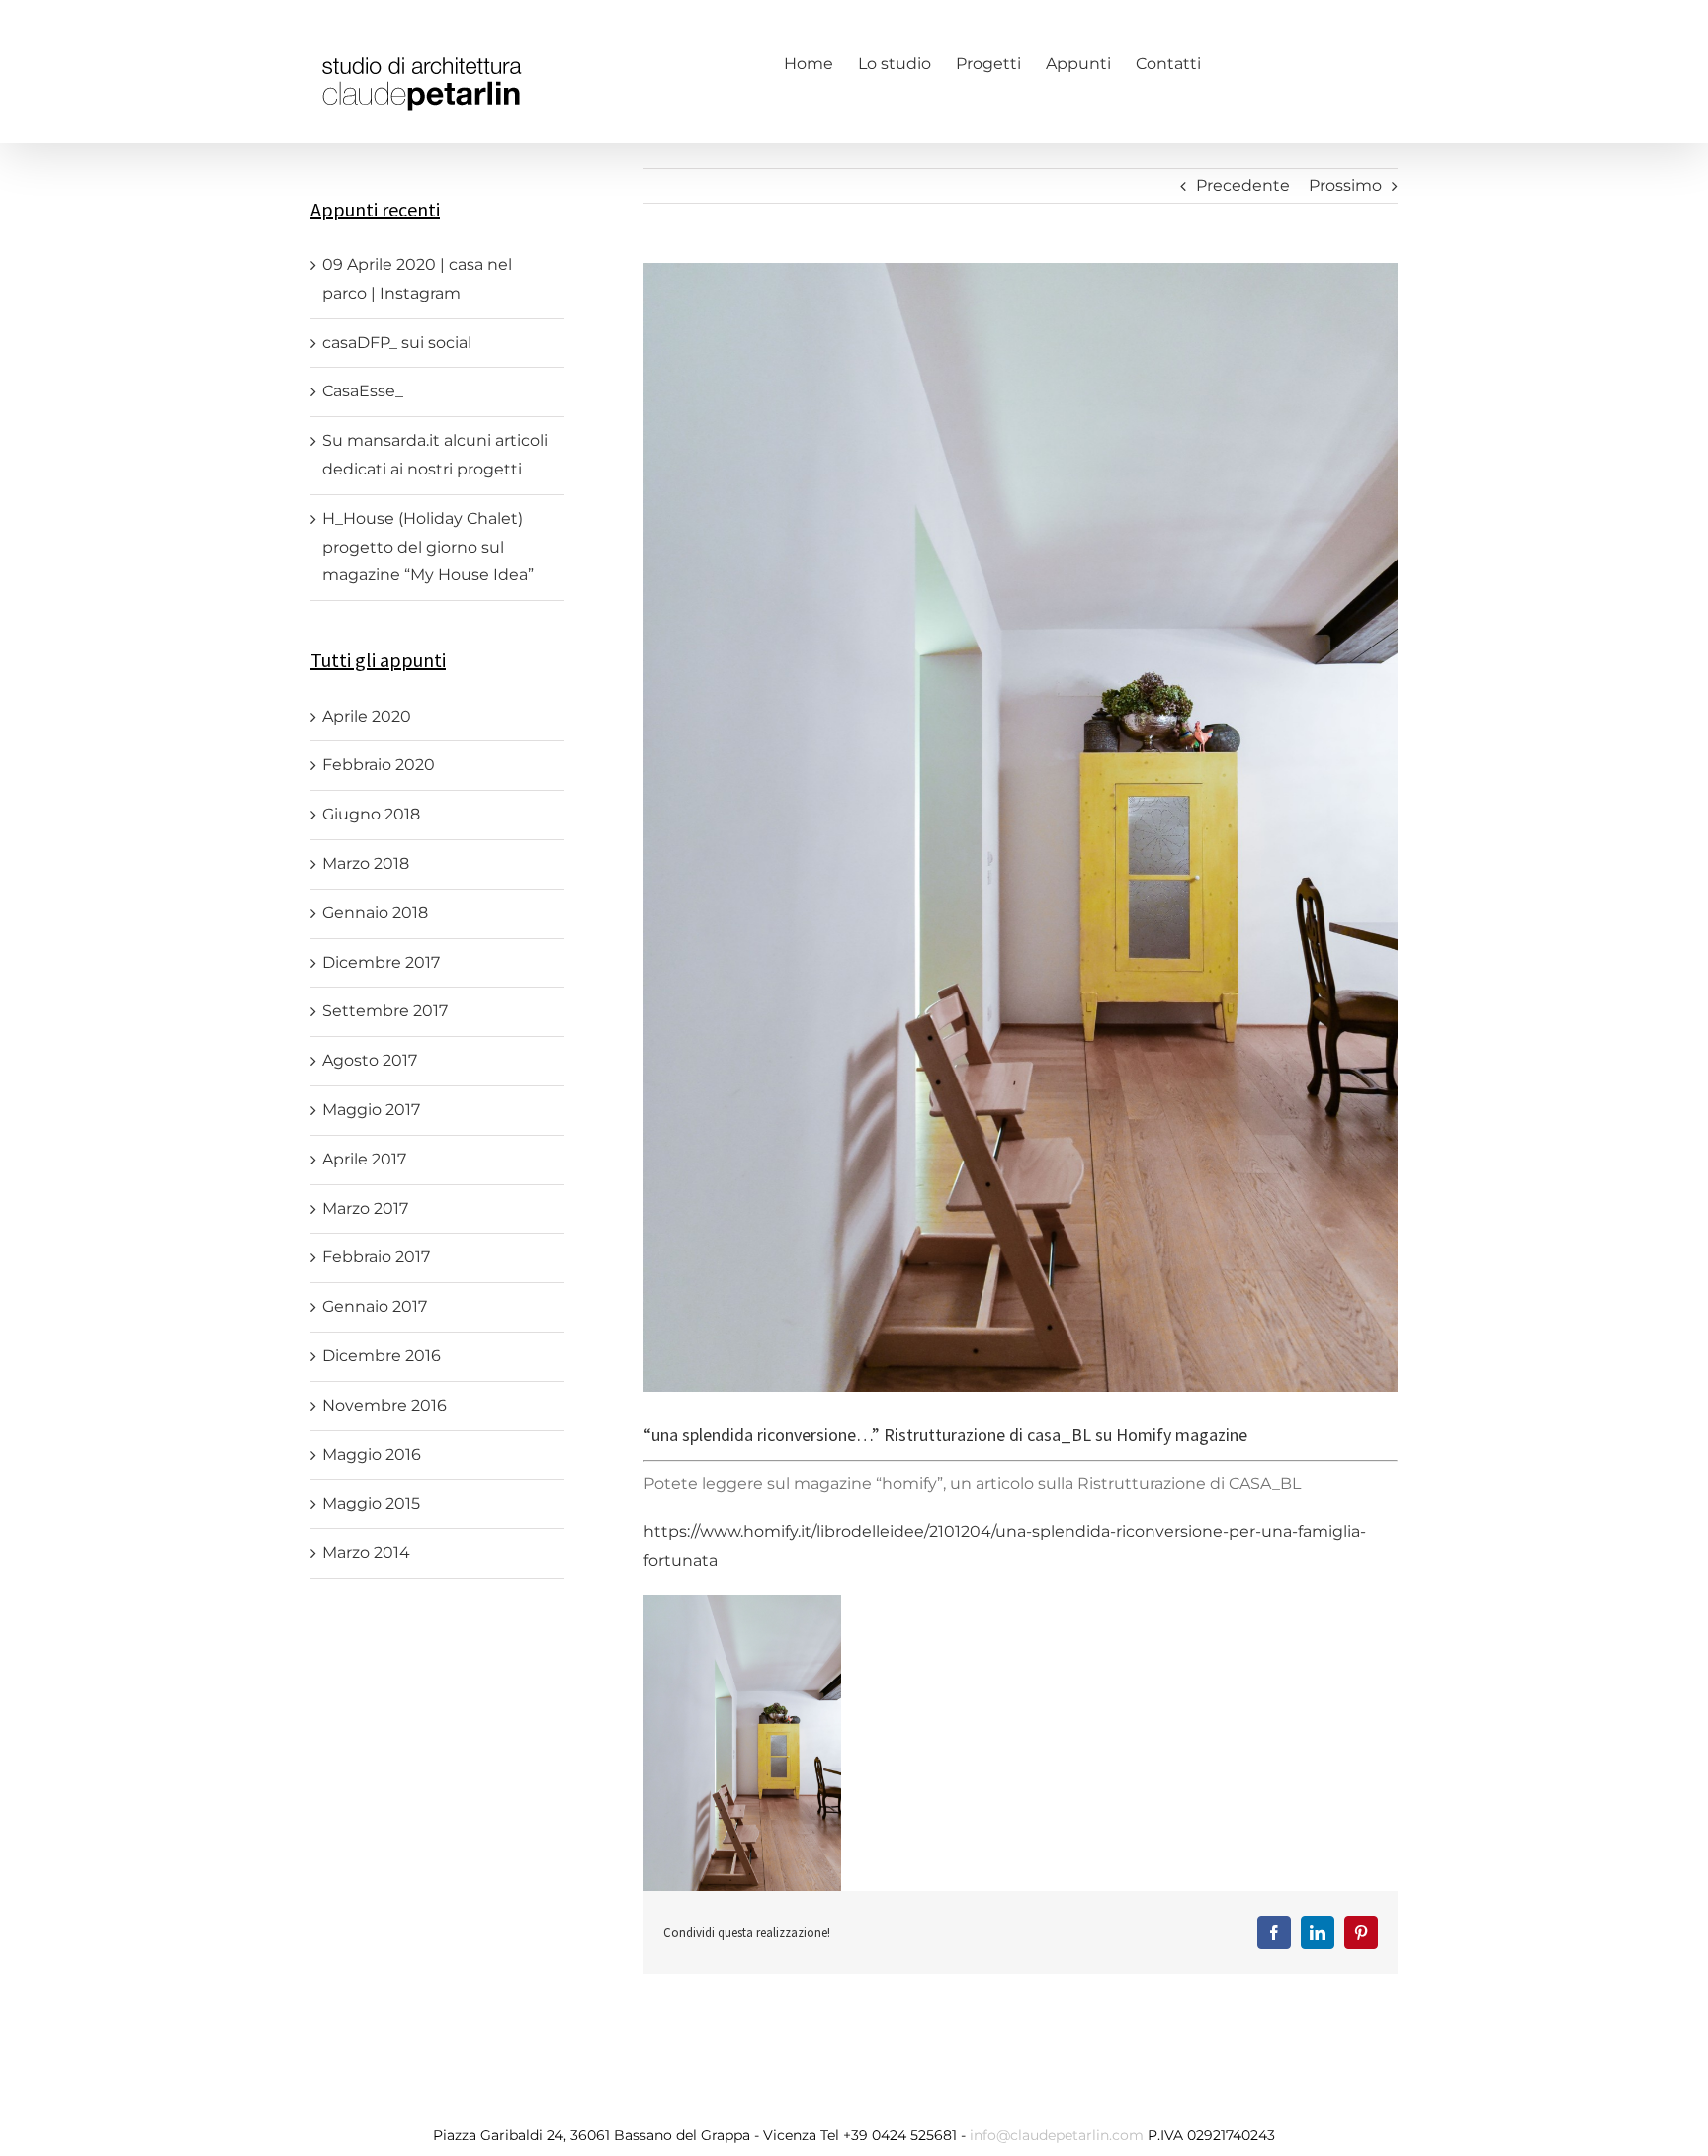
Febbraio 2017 (376, 1257)
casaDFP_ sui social (397, 343)
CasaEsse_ (363, 391)
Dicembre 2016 (382, 1356)
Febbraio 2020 (379, 765)
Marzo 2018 (366, 863)
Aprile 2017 (364, 1159)
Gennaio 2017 (375, 1306)
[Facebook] (1236, 62)
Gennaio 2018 (375, 913)
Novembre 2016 (384, 1405)
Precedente (1243, 185)
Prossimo (1345, 185)
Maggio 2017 (371, 1110)
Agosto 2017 (370, 1060)
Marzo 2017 (365, 1208)
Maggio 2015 (371, 1503)
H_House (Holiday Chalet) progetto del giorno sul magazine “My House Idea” (428, 547)
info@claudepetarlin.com (1059, 2135)
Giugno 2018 (371, 814)
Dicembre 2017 (381, 962)
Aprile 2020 (367, 716)
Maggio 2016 (372, 1455)
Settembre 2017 (385, 1011)
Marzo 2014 (366, 1552)
